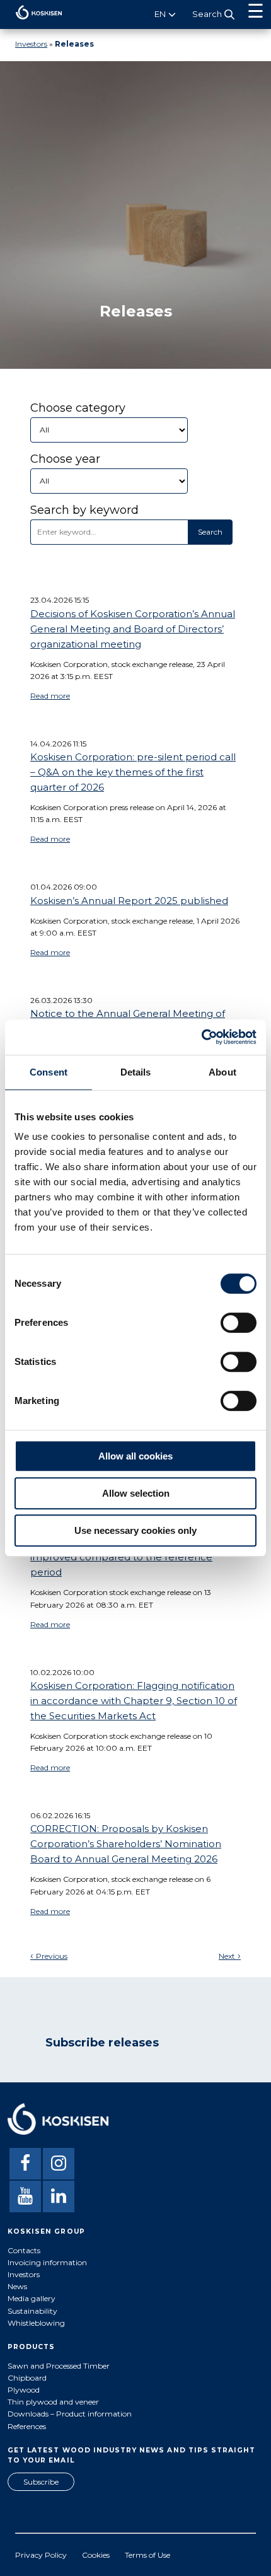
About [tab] (222, 1072)
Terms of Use (147, 2555)
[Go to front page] (31, 22)
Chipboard (27, 2378)
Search (210, 532)
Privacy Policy (41, 2555)
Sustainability (32, 2311)
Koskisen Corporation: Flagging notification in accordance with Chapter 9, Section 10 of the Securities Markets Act (134, 1701)
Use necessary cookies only (135, 1530)
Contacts (24, 2250)
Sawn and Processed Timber (59, 2366)
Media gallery (32, 2298)
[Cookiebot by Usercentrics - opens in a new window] (201, 1037)
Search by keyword (84, 510)
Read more (50, 696)
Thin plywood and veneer (53, 2402)
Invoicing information (47, 2262)
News (17, 2286)
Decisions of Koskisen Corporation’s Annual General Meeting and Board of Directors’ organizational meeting (133, 629)
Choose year (65, 459)
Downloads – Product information (70, 2414)
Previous (52, 1956)
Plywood (24, 2390)
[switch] (239, 1323)
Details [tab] (136, 1072)
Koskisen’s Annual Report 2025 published (129, 901)
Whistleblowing (36, 2323)
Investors (31, 44)
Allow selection (136, 1493)
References (27, 2426)
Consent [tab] (49, 1072)
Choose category (78, 408)
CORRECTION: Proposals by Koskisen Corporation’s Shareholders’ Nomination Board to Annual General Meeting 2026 (126, 1844)
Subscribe (41, 2482)
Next (227, 1956)
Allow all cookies (135, 1456)
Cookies (96, 2555)
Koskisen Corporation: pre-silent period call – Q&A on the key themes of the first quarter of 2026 (133, 772)
